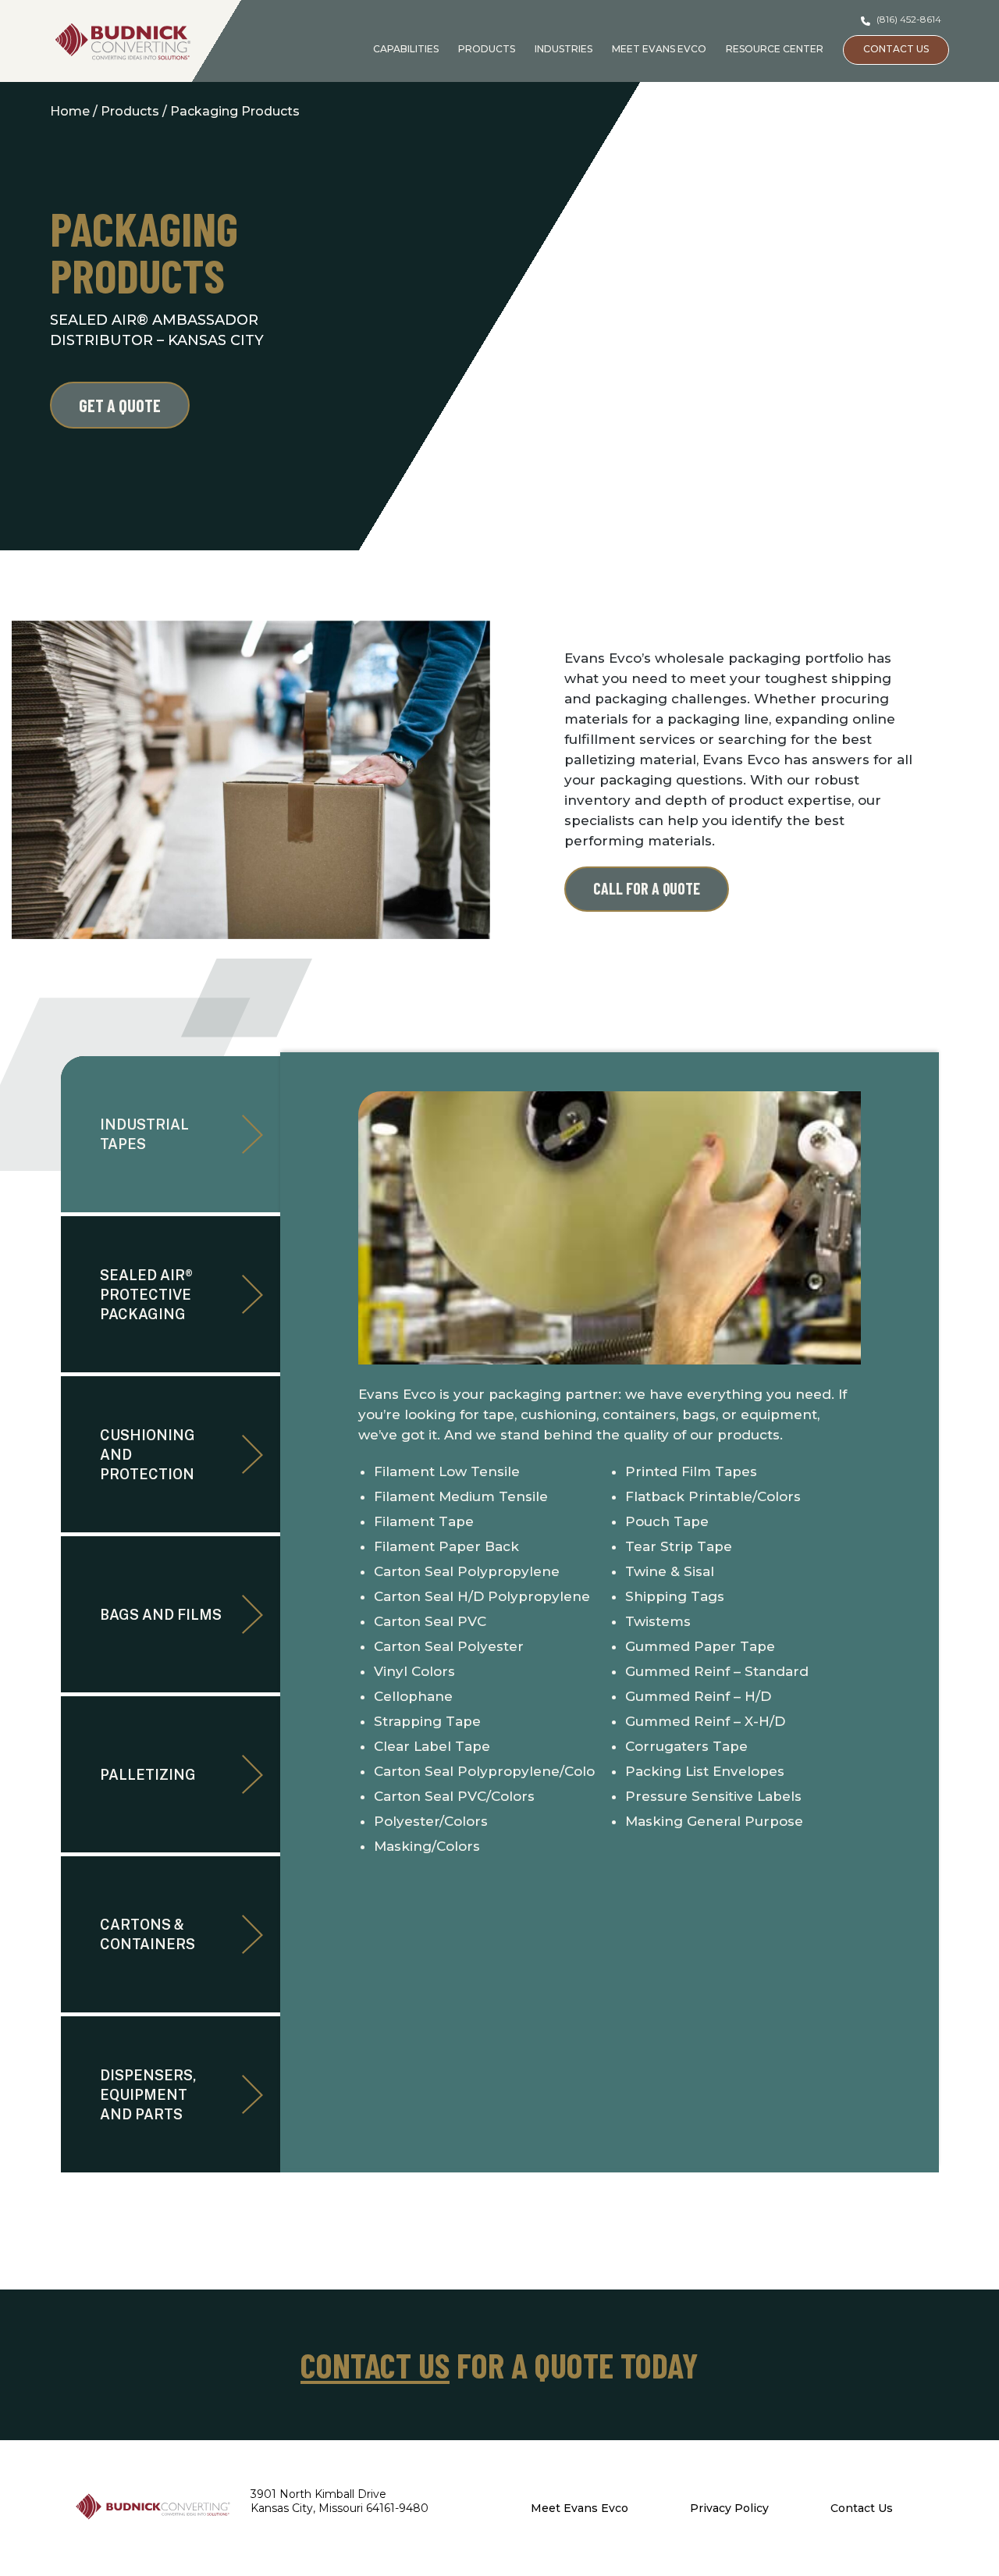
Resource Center (775, 49)
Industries (563, 49)
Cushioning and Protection (148, 1455)
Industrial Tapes (144, 1134)
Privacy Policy (729, 2508)
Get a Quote (120, 405)
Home (70, 111)
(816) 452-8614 (908, 19)
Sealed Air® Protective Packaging (146, 1295)
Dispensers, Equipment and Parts (148, 2095)
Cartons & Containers (148, 1934)
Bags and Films (161, 1615)
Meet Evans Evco (659, 49)
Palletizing (148, 1775)
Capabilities (406, 49)
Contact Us (896, 49)
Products (487, 49)
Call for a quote (647, 888)
